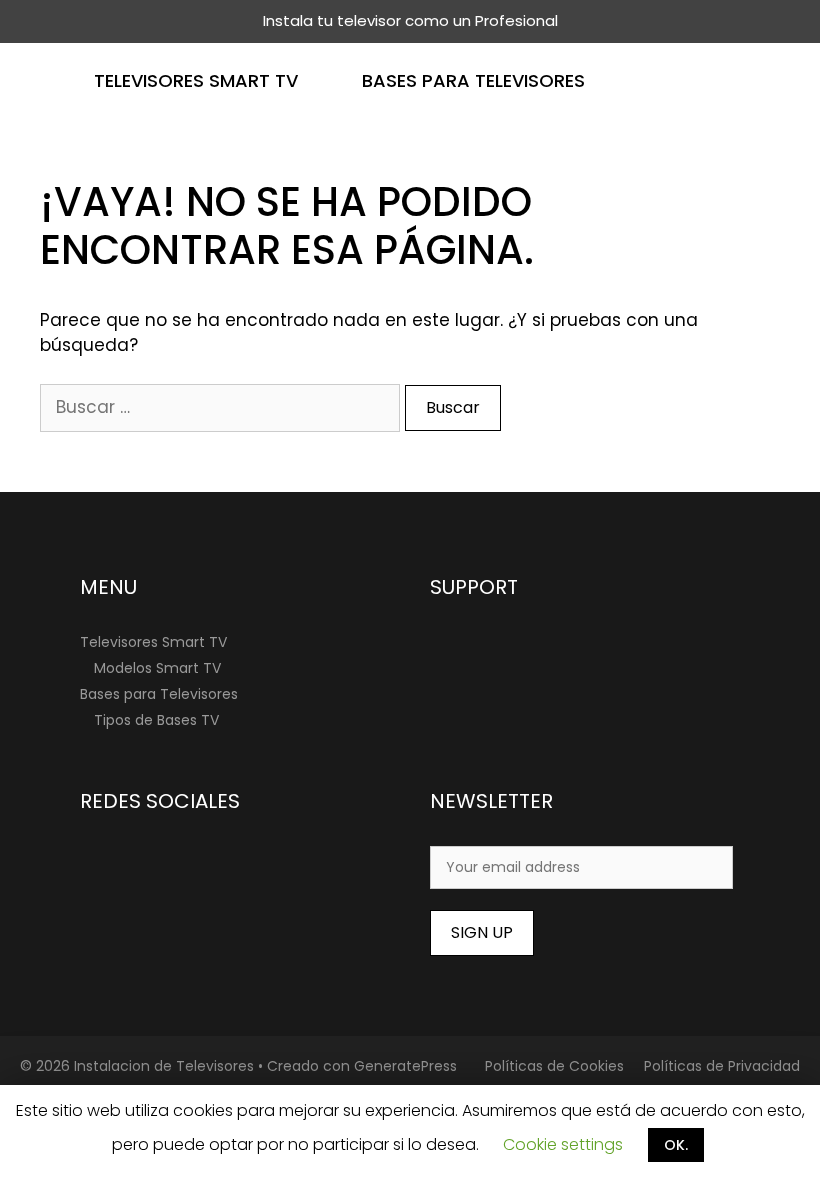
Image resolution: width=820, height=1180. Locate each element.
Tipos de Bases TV (156, 720)
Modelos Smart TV (157, 668)
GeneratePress (405, 1066)
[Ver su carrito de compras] (793, 80)
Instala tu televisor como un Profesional (410, 20)
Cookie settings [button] (563, 1144)
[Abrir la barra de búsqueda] (734, 80)
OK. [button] (676, 1145)
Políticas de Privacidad (722, 1066)
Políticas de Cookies (554, 1066)
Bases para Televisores (473, 80)
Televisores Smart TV (196, 80)
